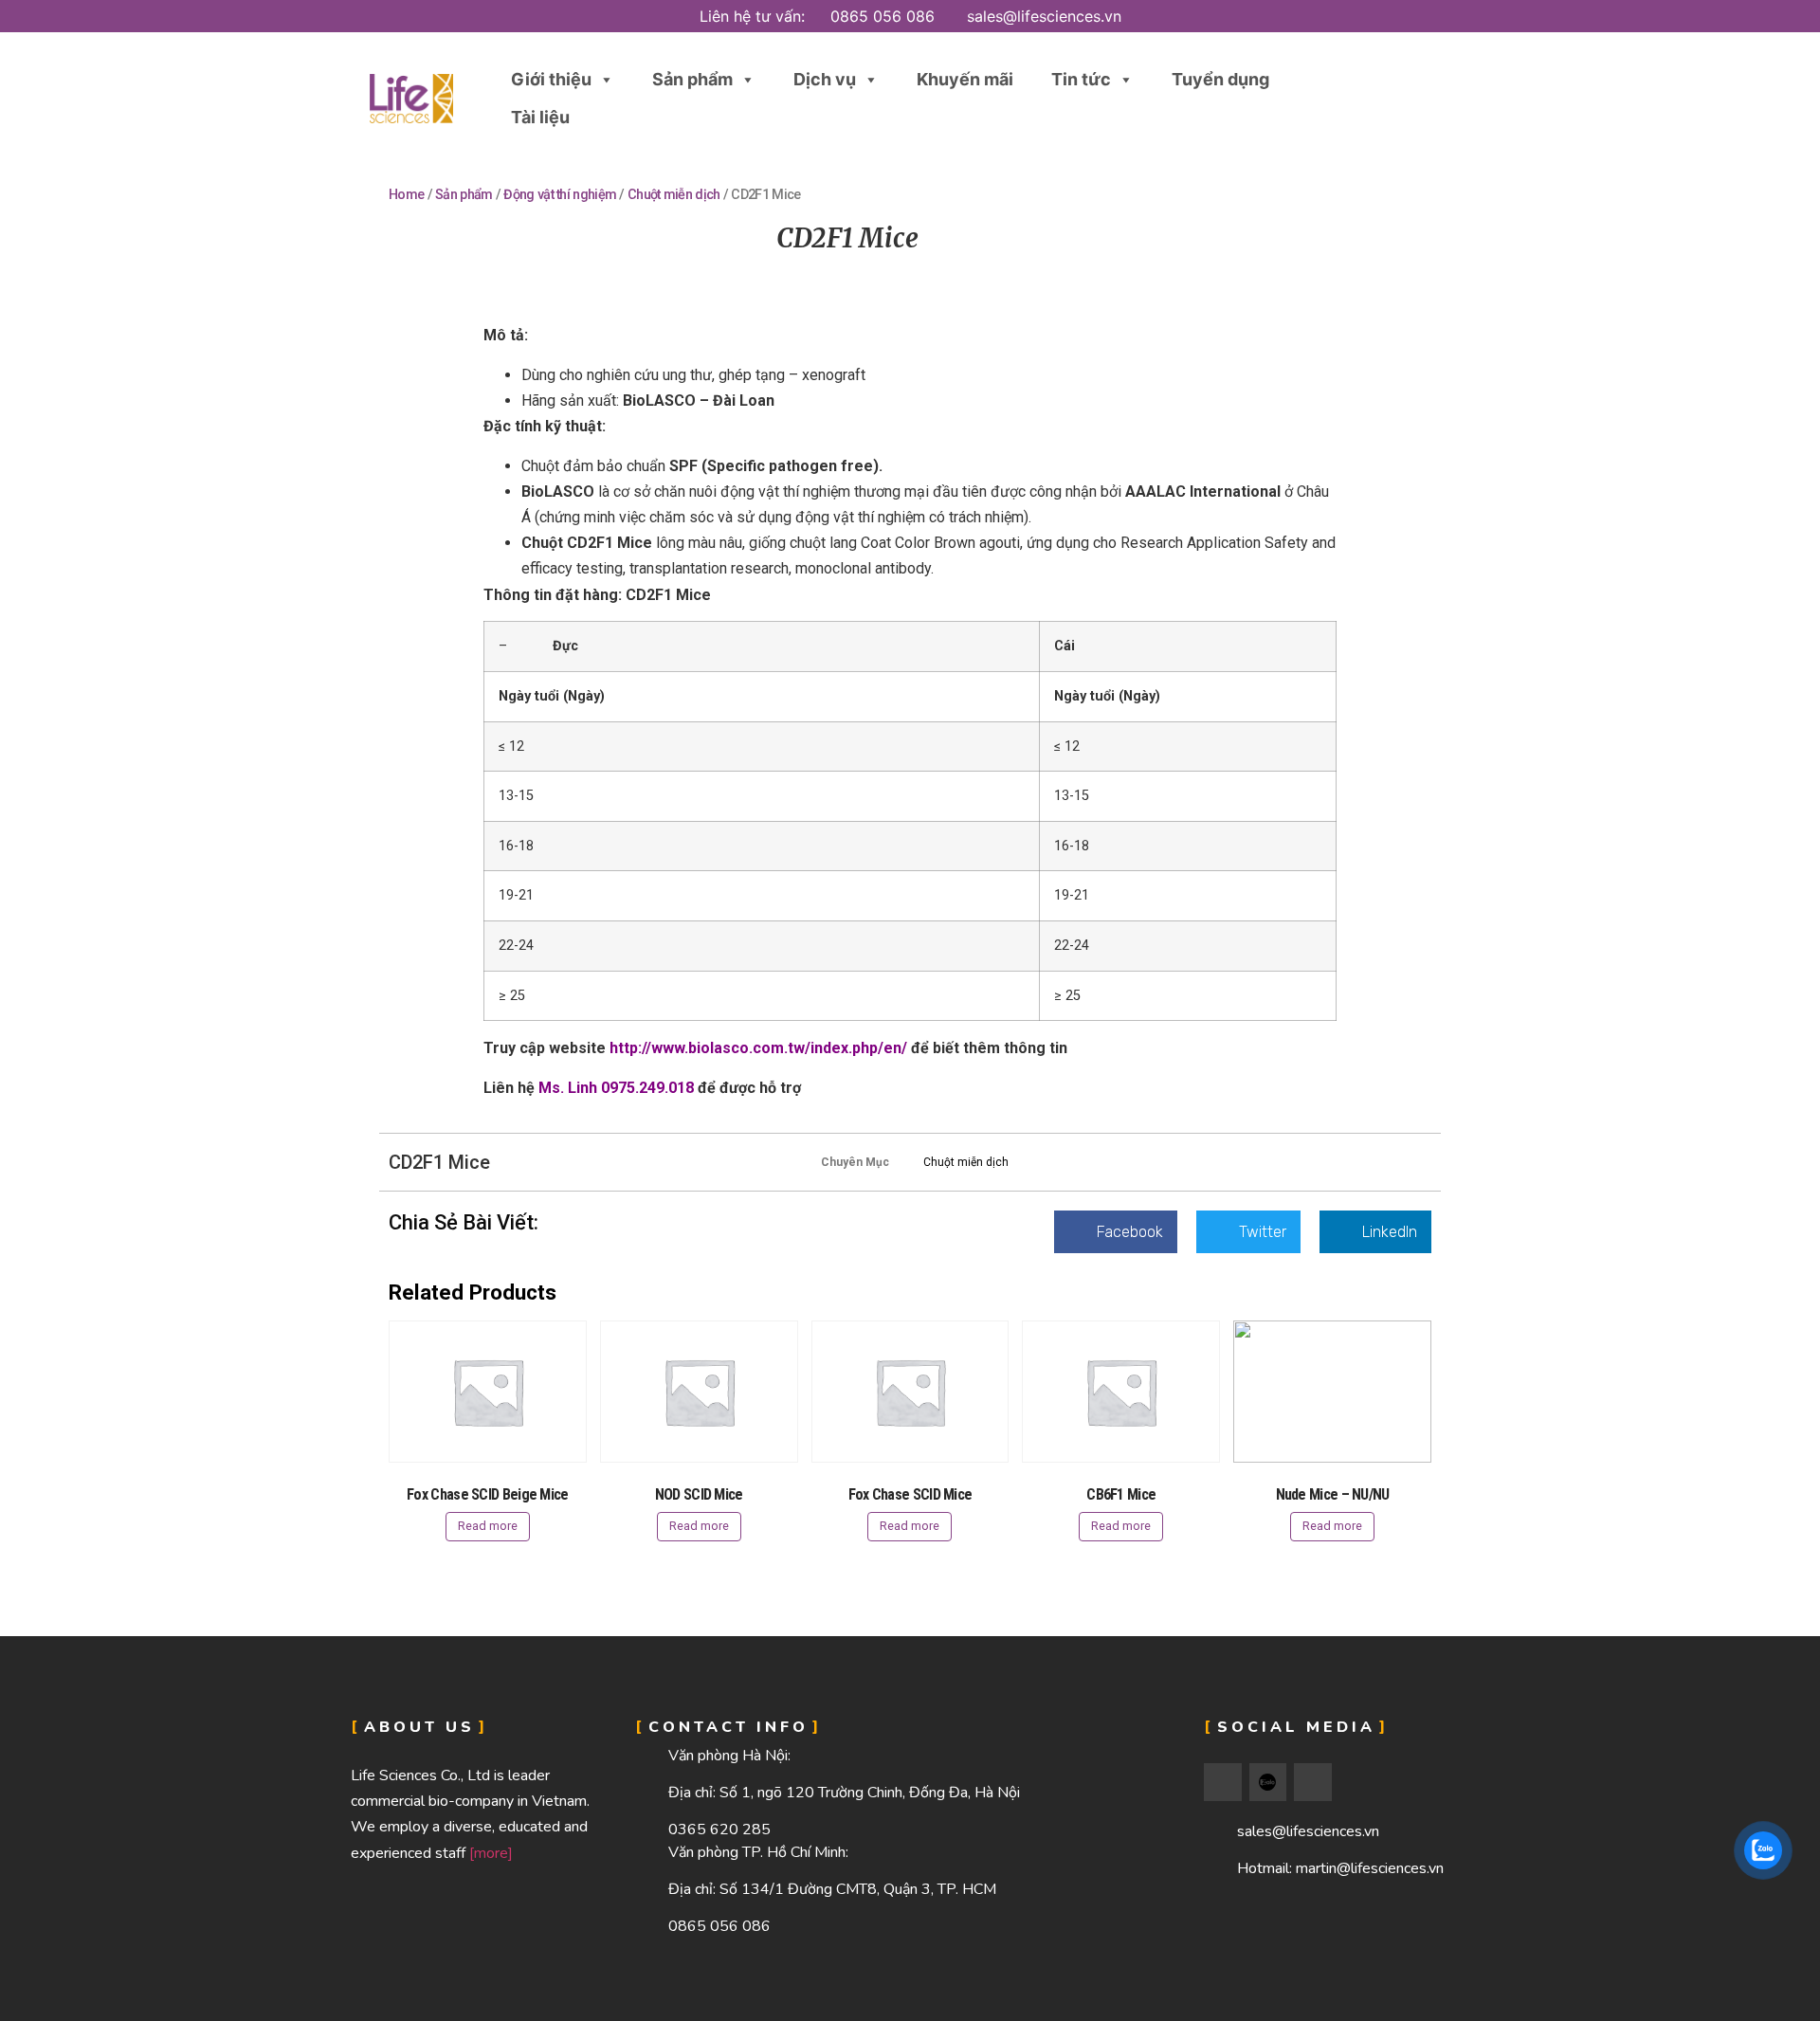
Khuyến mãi (965, 79)
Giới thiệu (551, 79)
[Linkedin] (1313, 1782)
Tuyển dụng (1220, 79)
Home (406, 195)
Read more (488, 1526)
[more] (491, 1853)
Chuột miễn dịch (674, 195)
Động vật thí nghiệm (560, 195)
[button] (1405, 99)
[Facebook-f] (1223, 1782)
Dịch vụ (825, 79)
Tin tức (1081, 79)
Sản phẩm (692, 79)
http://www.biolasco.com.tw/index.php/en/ (758, 1048)
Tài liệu (540, 117)
